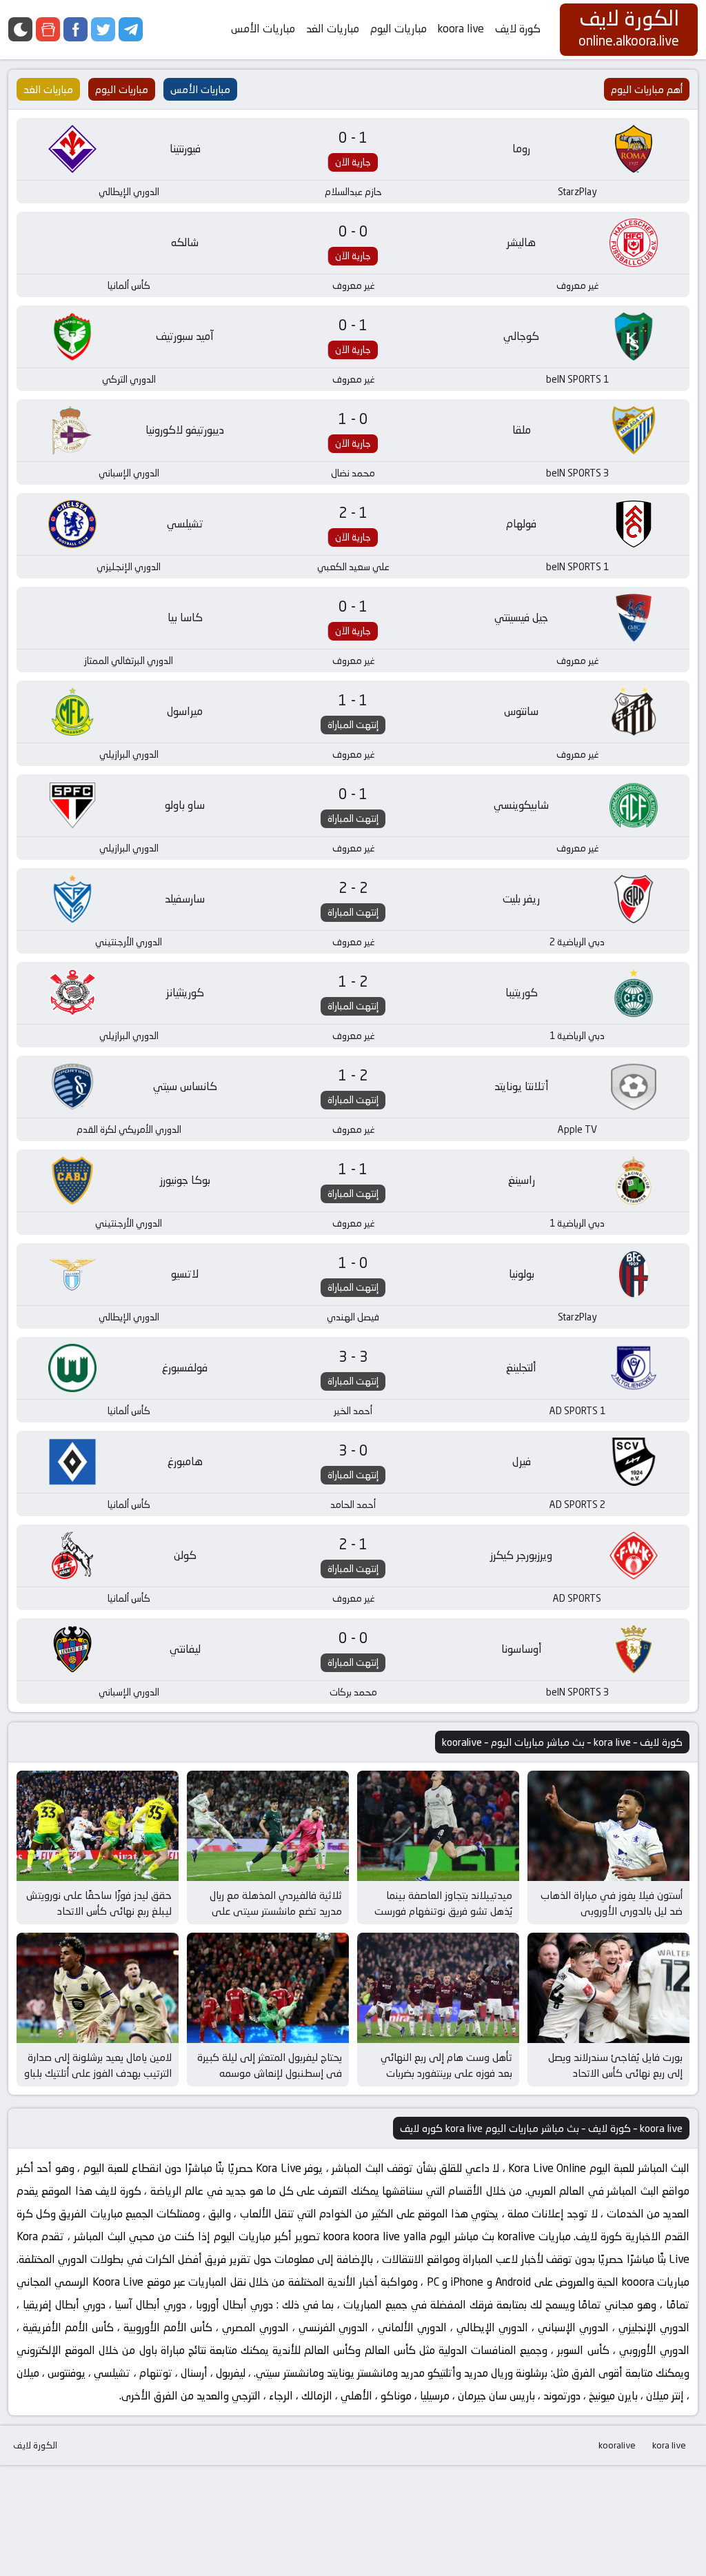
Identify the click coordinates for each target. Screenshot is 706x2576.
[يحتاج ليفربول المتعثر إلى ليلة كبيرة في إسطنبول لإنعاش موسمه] (268, 1988)
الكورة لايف (35, 2445)
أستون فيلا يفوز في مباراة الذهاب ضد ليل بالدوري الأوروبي (612, 1903)
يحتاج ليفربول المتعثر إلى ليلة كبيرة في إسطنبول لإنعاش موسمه (270, 2065)
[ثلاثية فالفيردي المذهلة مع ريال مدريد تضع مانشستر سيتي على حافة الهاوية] (268, 1826)
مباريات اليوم (399, 29)
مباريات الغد (333, 29)
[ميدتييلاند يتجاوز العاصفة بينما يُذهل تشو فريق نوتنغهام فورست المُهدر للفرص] (438, 1826)
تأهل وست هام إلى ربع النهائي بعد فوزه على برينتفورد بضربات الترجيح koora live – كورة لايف (446, 2073)
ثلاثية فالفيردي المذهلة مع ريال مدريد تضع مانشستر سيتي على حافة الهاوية (276, 1911)
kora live (669, 2445)
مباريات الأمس (263, 29)
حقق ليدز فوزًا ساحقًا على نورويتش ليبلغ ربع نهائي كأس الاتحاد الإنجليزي (99, 1911)
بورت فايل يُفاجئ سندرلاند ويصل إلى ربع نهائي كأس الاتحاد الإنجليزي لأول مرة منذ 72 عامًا (615, 2073)
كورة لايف (518, 29)
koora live (461, 29)
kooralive (617, 2445)
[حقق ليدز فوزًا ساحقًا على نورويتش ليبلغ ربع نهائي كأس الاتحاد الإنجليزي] (98, 1826)
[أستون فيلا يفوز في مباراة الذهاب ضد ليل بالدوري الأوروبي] (608, 1826)
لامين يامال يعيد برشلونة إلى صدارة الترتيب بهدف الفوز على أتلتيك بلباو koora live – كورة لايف (98, 2073)
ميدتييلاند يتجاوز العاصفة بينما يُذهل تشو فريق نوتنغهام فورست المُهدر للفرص (443, 1911)
